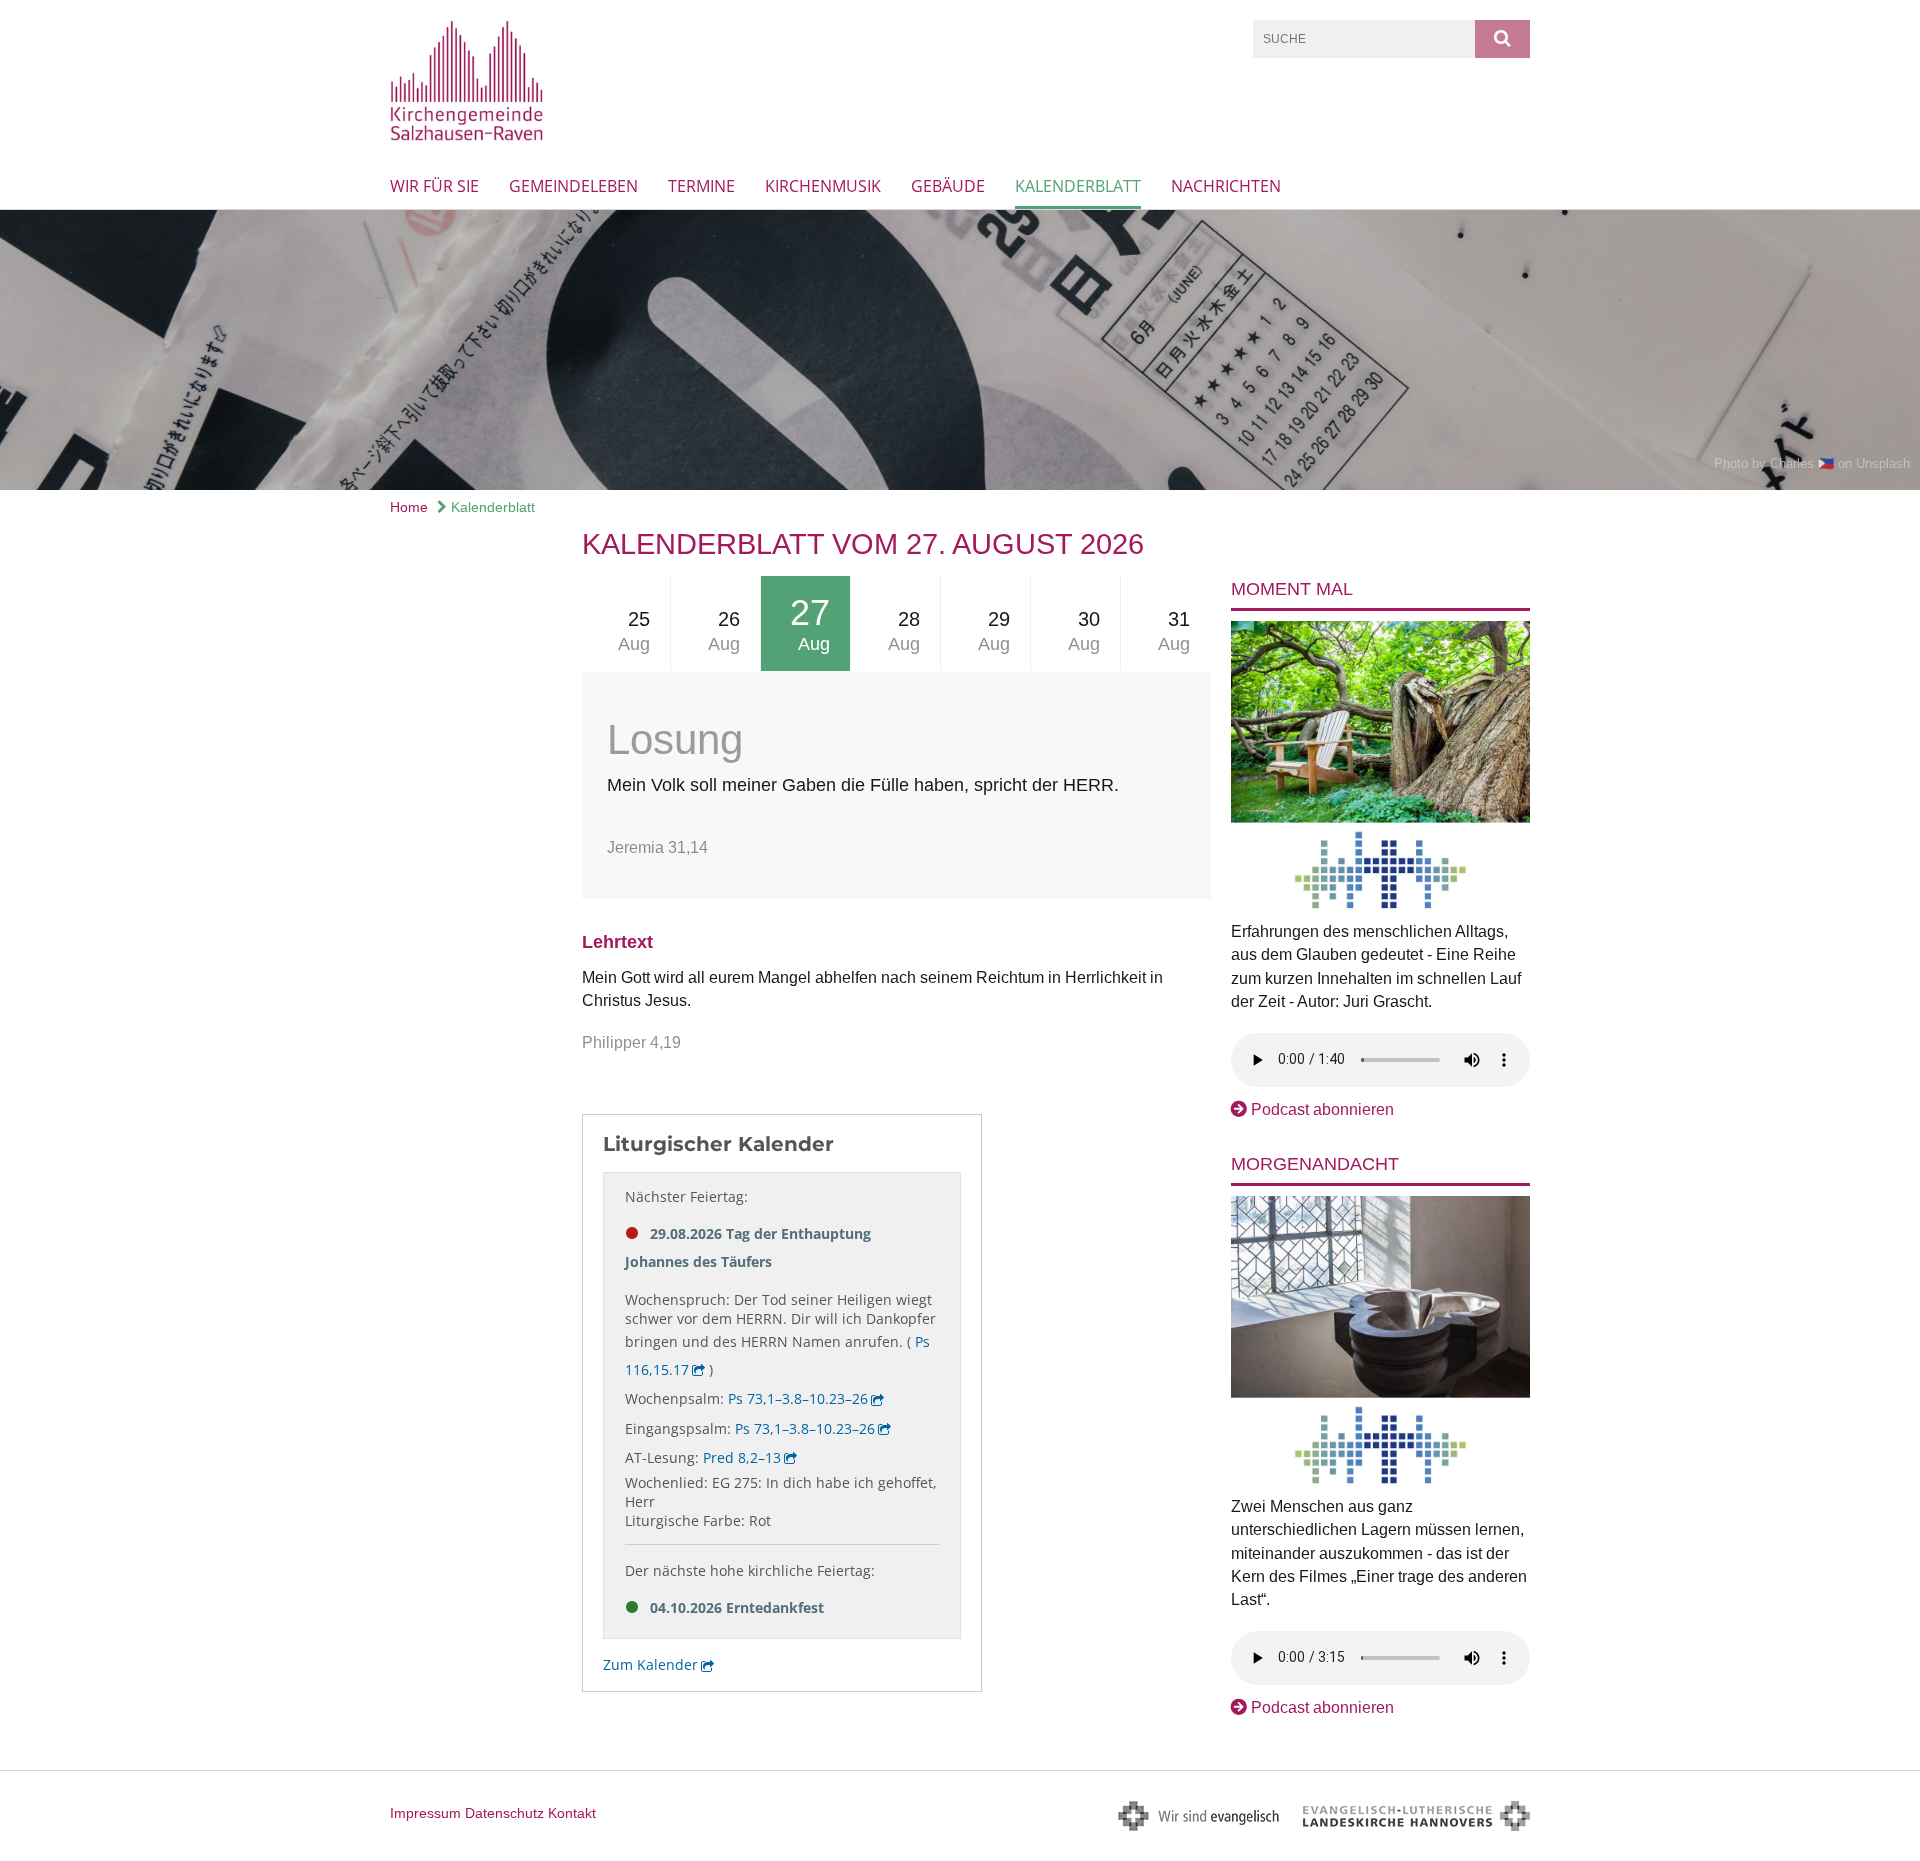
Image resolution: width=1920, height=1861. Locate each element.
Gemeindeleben (573, 186)
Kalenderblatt (1078, 186)
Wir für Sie (434, 186)
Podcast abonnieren (1322, 1109)
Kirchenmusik (823, 186)
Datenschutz (504, 1813)
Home (409, 507)
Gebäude (948, 186)
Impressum (425, 1813)
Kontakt (572, 1813)
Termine (701, 186)
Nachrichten (1226, 186)
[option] (960, 350)
